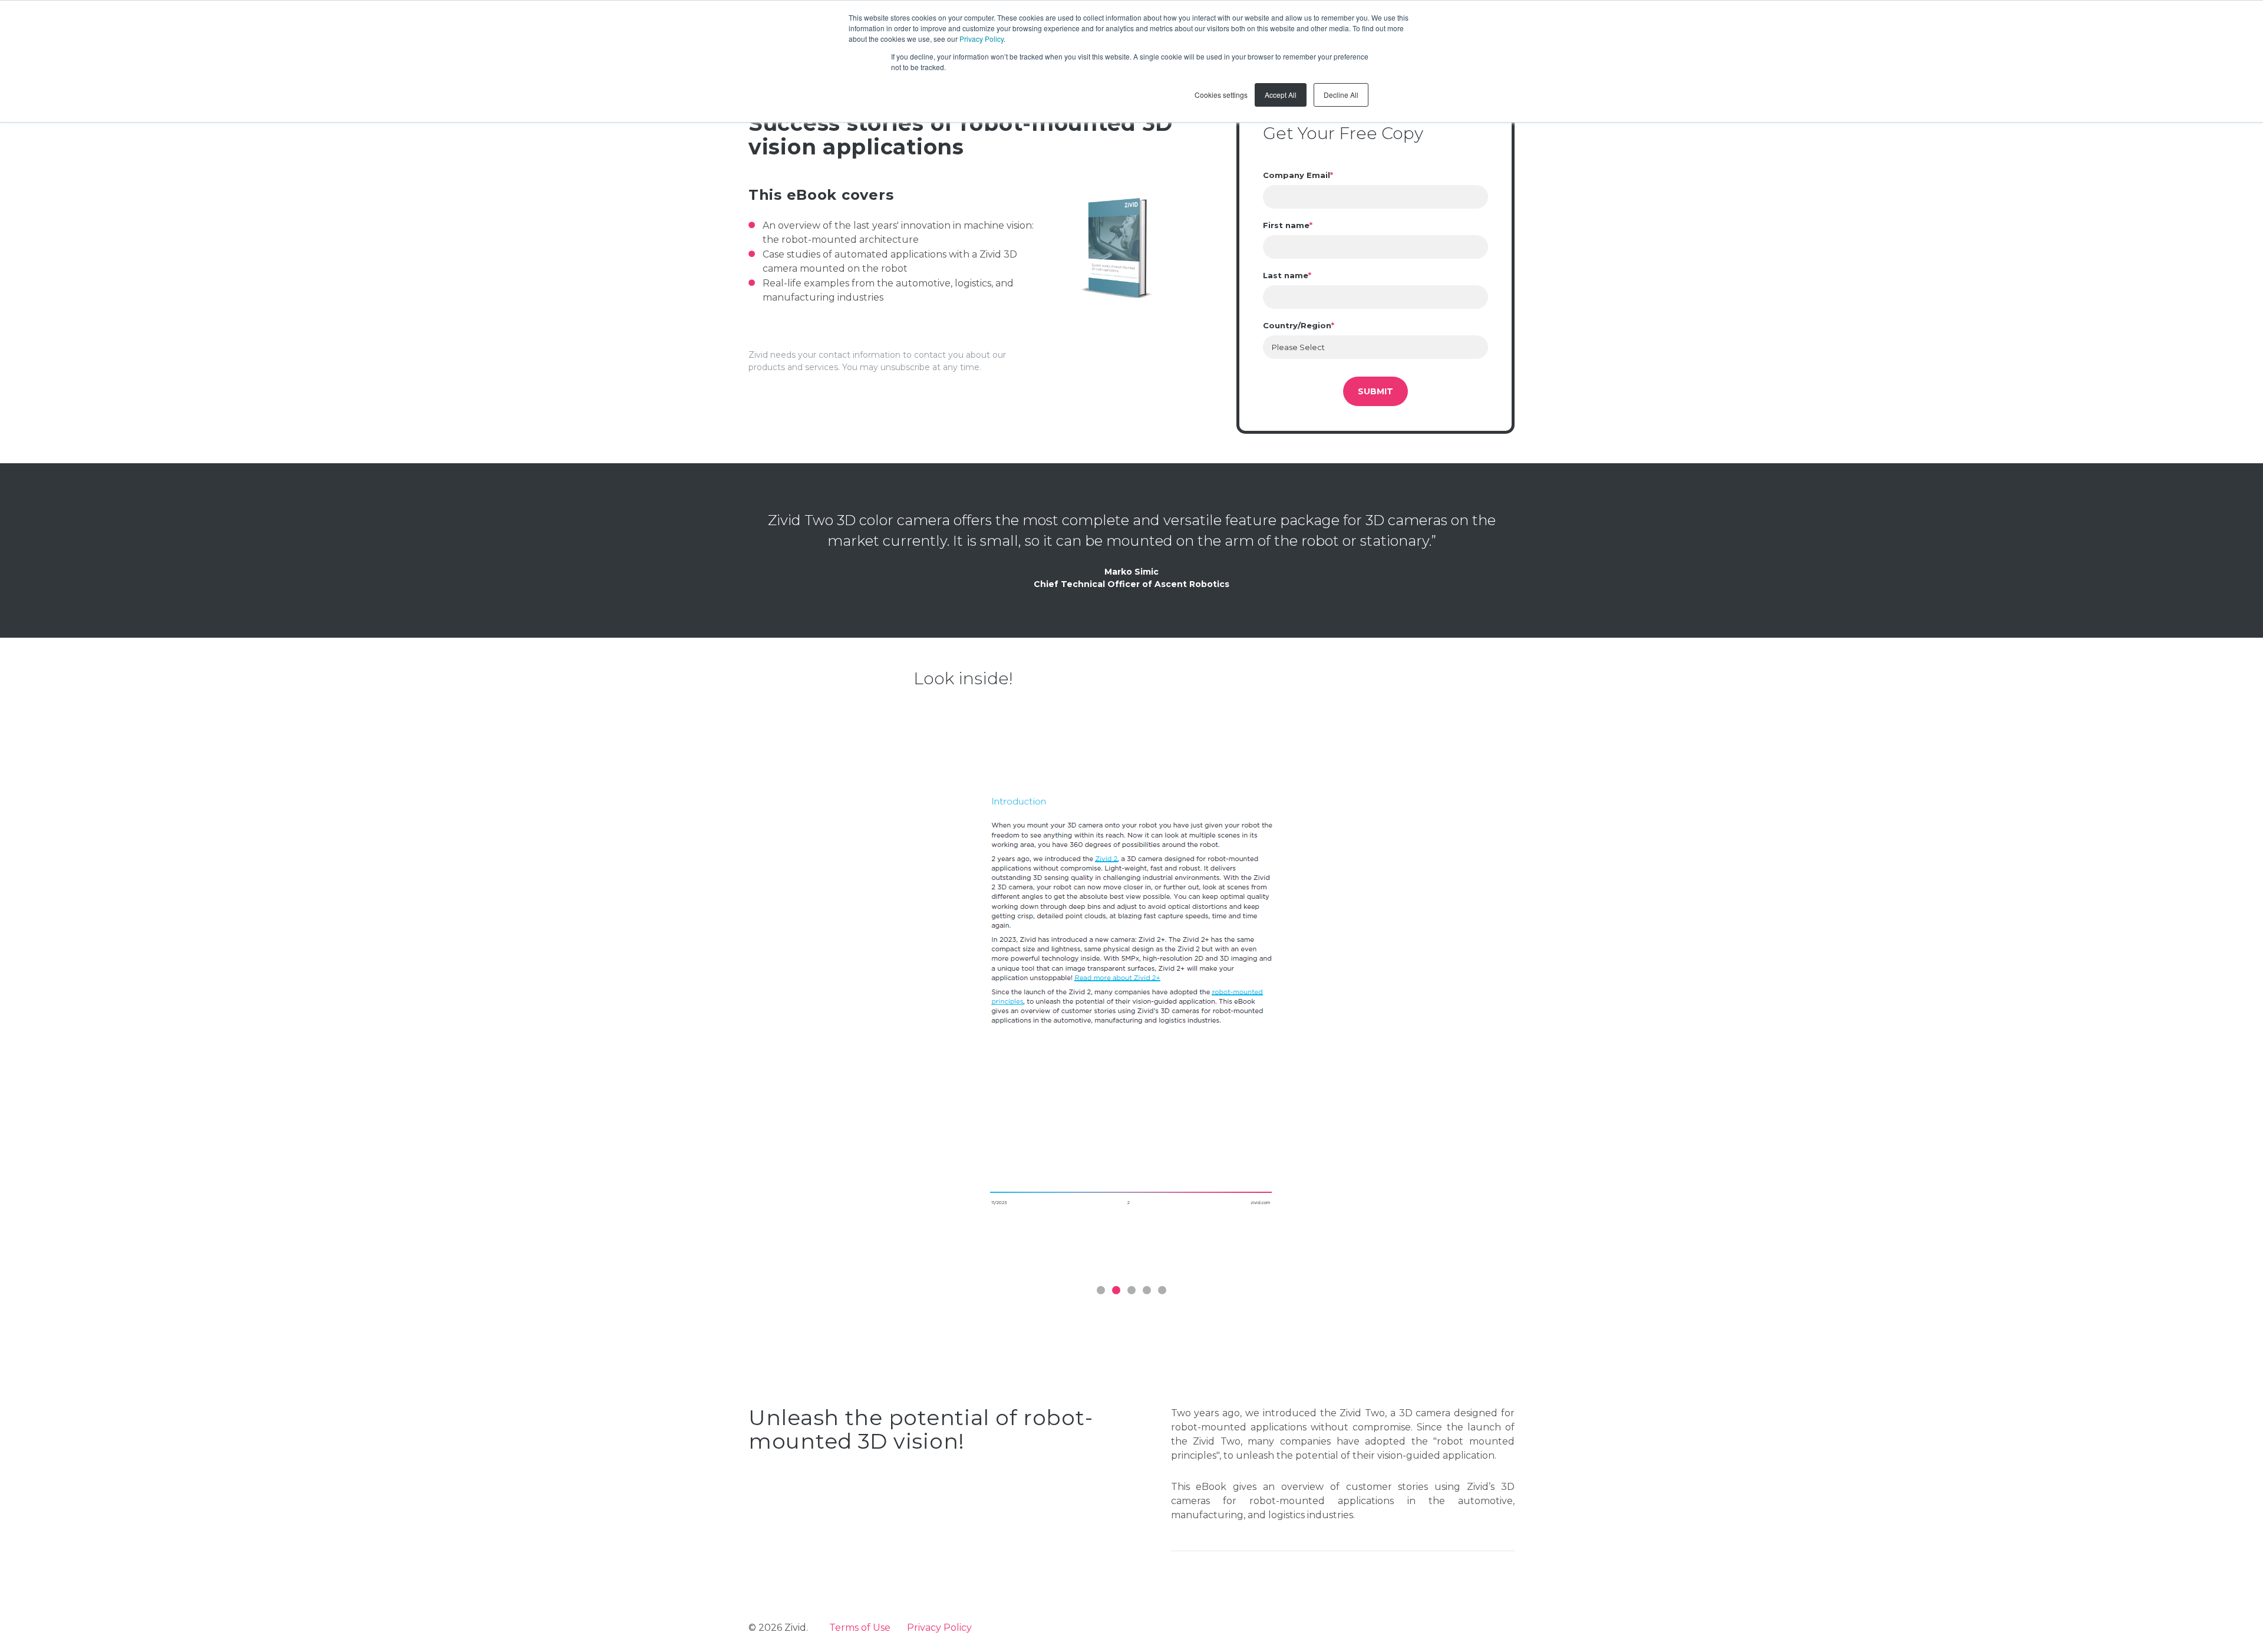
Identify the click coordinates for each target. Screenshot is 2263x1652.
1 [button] (1101, 1290)
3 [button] (1131, 1290)
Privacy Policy (982, 39)
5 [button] (1162, 1290)
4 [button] (1147, 1290)
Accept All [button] (1281, 95)
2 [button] (1116, 1290)
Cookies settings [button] (1221, 95)
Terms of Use (860, 1628)
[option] (1131, 991)
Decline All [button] (1341, 95)
